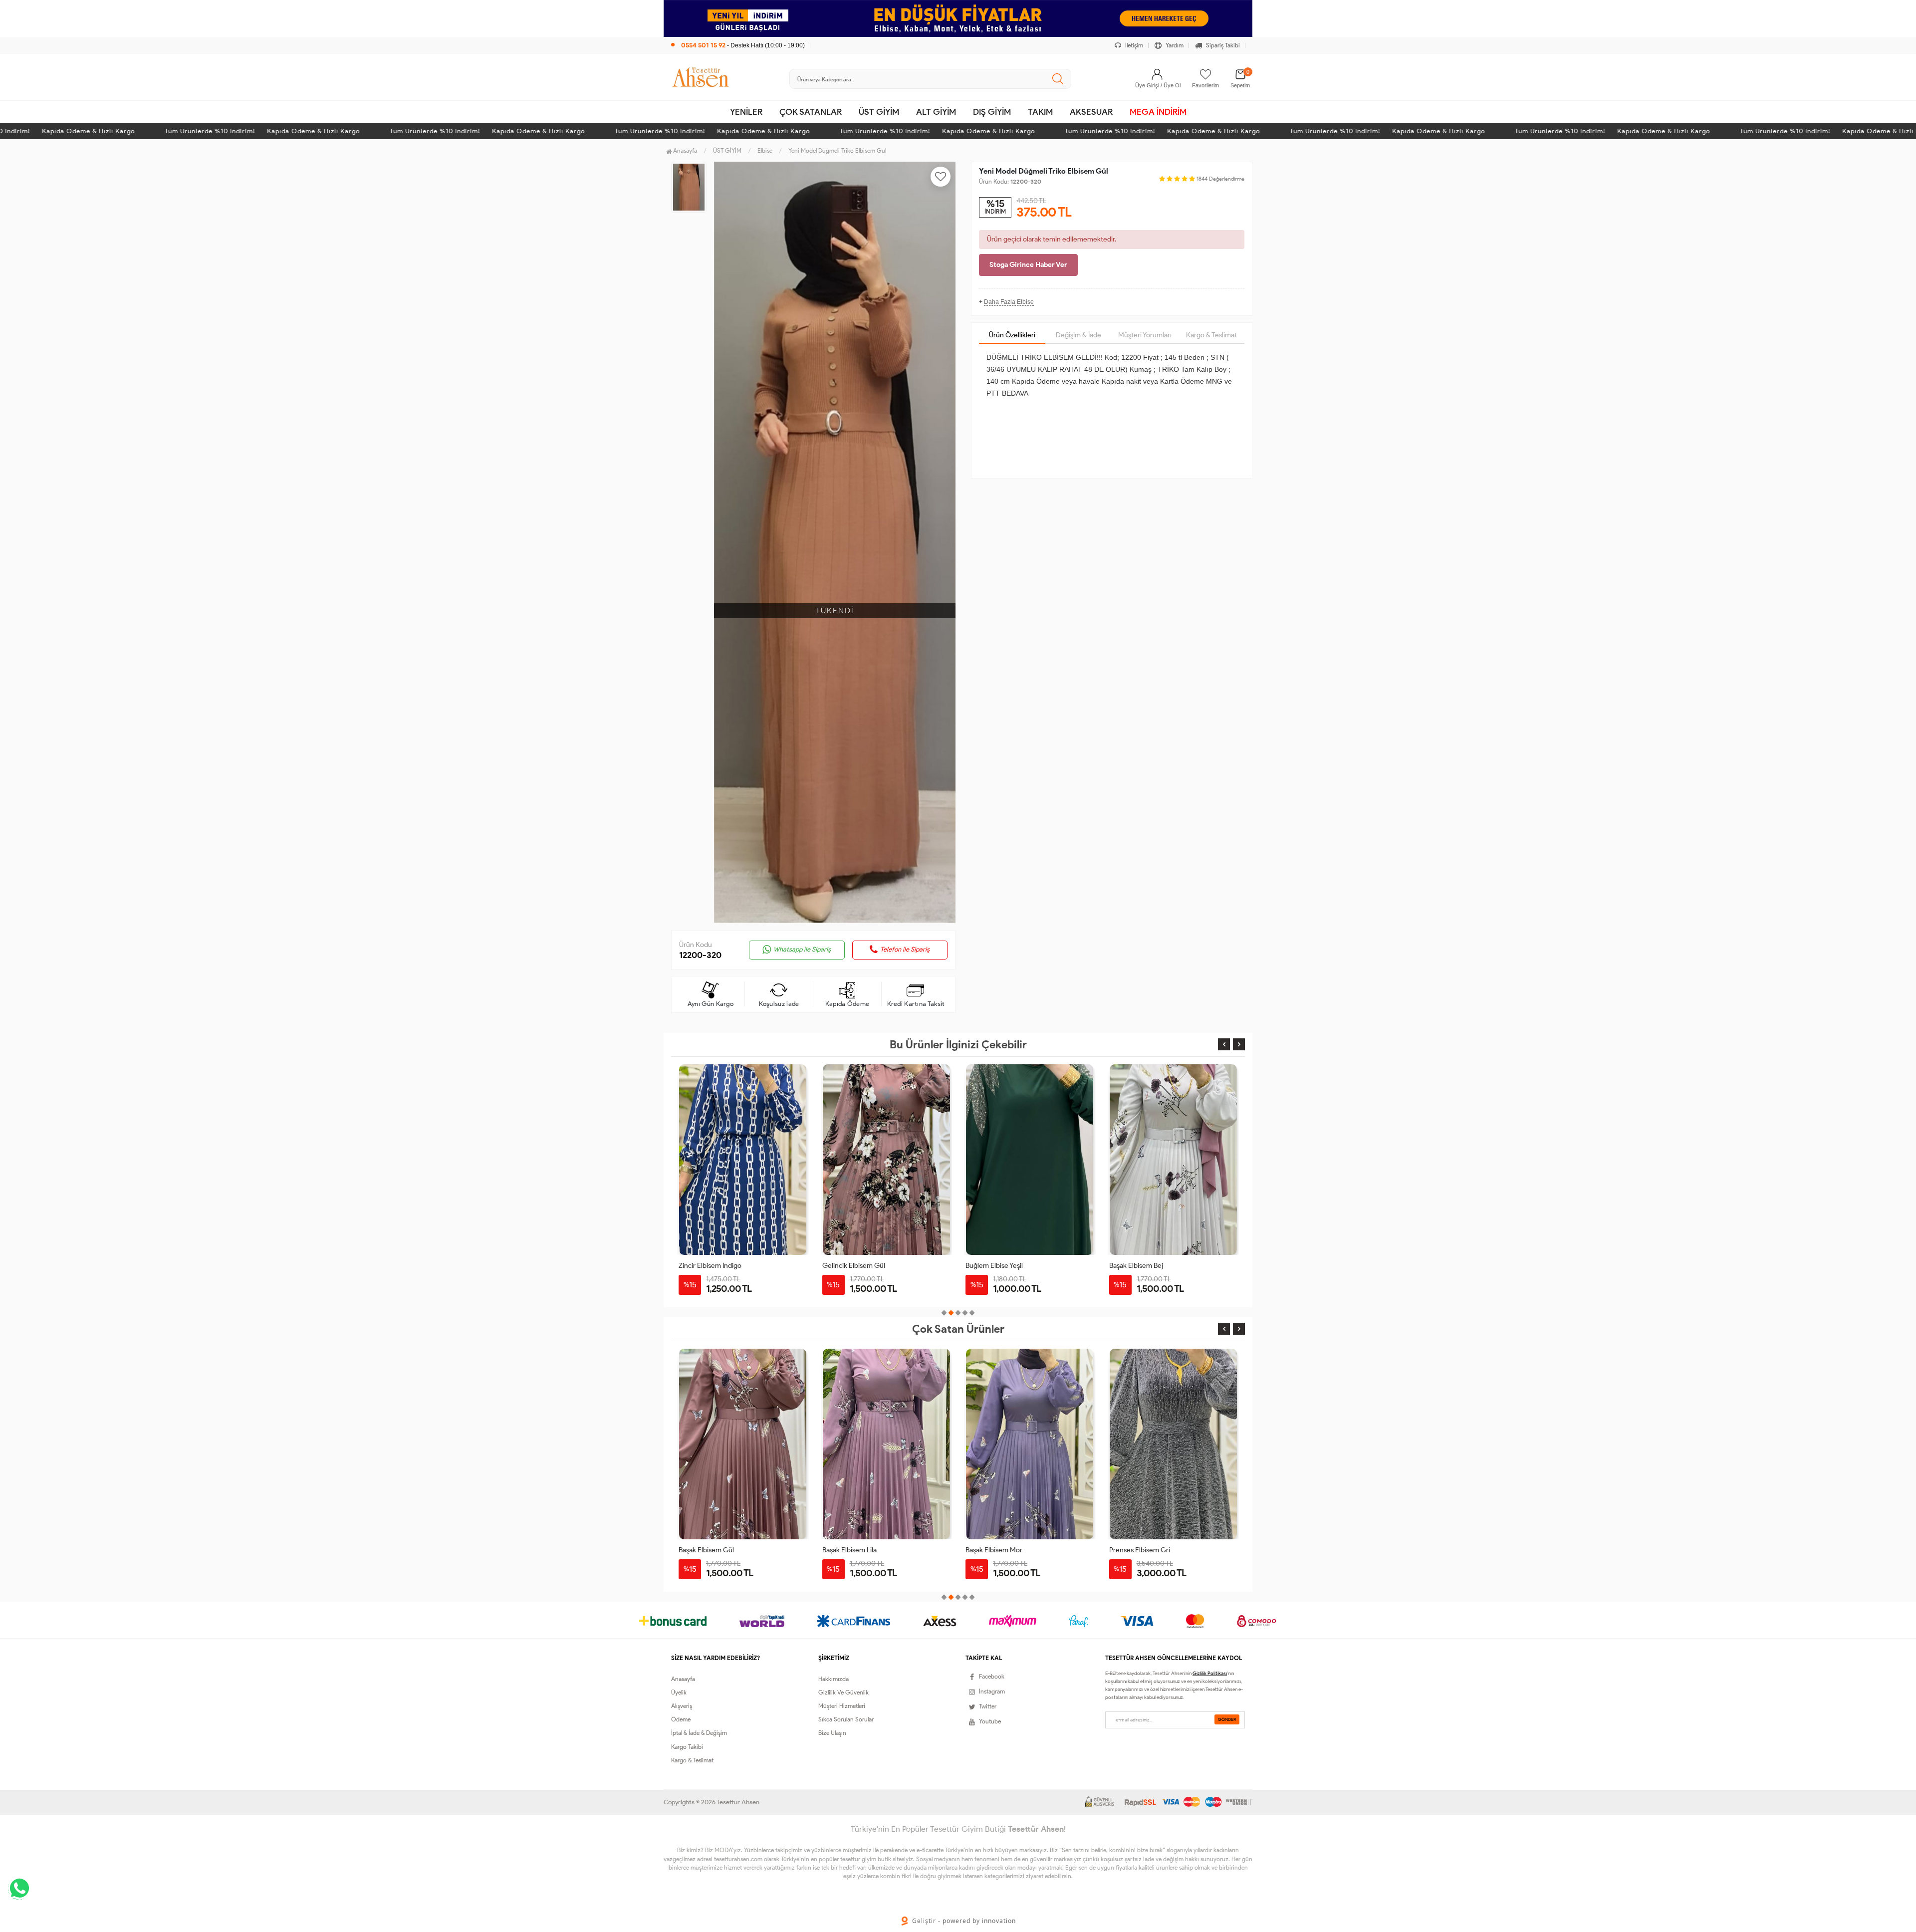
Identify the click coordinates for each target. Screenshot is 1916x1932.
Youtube (990, 1721)
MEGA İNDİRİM (1158, 112)
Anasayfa (684, 150)
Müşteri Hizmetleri (842, 1706)
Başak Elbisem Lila (849, 1550)
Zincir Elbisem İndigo (710, 1266)
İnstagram (992, 1691)
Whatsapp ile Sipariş (802, 949)
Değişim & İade (1078, 335)
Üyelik (679, 1692)
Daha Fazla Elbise (1009, 302)
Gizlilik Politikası (1210, 1673)
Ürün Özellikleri (1012, 335)
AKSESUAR (1091, 112)
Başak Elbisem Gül (706, 1550)
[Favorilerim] (1205, 74)
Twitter (988, 1706)
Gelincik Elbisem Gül (854, 1266)
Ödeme (681, 1719)
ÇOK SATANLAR (811, 112)
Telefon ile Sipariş (905, 949)
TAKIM (1040, 112)
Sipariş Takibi (1222, 45)
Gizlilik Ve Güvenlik (843, 1692)
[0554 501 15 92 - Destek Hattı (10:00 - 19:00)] (738, 35)
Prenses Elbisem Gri (1140, 1550)
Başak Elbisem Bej (1136, 1266)
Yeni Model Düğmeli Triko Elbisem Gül (837, 150)
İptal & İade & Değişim (699, 1733)
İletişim (1133, 45)
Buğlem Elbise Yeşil (994, 1266)
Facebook (992, 1676)
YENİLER (746, 112)
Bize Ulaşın (832, 1733)
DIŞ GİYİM (992, 112)
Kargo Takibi (687, 1747)
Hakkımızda (834, 1679)
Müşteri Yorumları (1145, 335)
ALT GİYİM (936, 112)
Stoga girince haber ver (1028, 265)
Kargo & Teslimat (1211, 335)
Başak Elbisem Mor (994, 1550)
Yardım (1174, 45)
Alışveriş (682, 1706)
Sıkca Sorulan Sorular (846, 1719)
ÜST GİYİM (879, 112)
